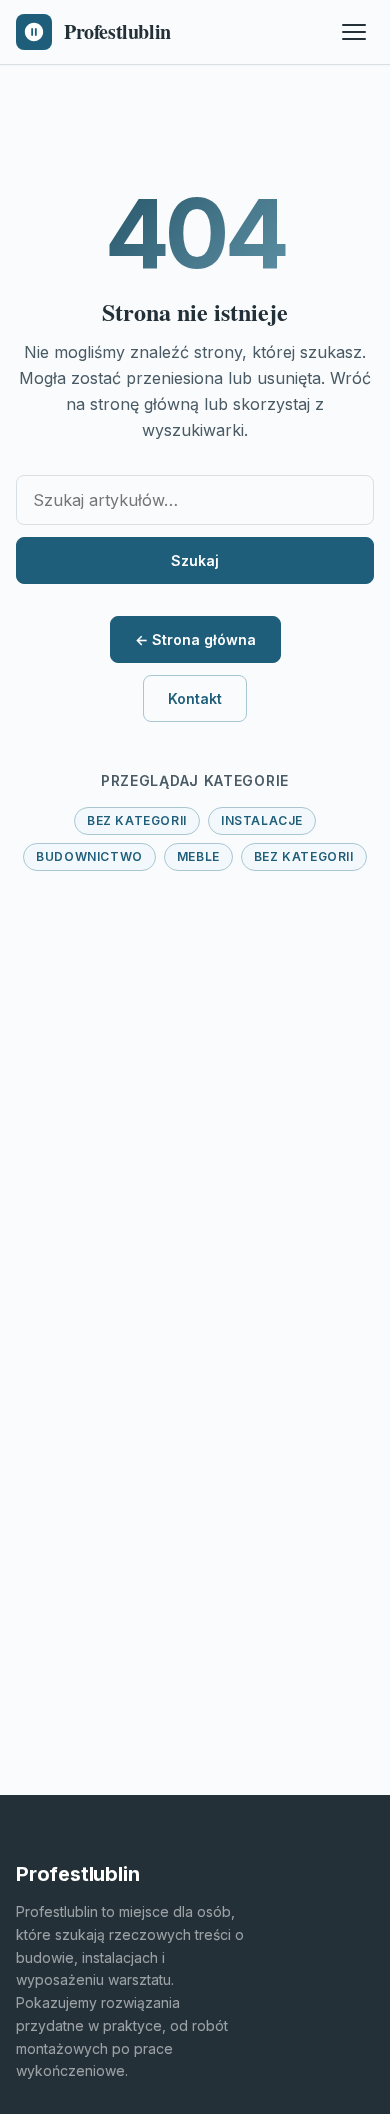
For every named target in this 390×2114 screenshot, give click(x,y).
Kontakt (195, 698)
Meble (198, 856)
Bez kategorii (137, 820)
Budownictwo (89, 856)
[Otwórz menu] (354, 32)
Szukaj (195, 560)
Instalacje (262, 820)
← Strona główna (195, 639)
